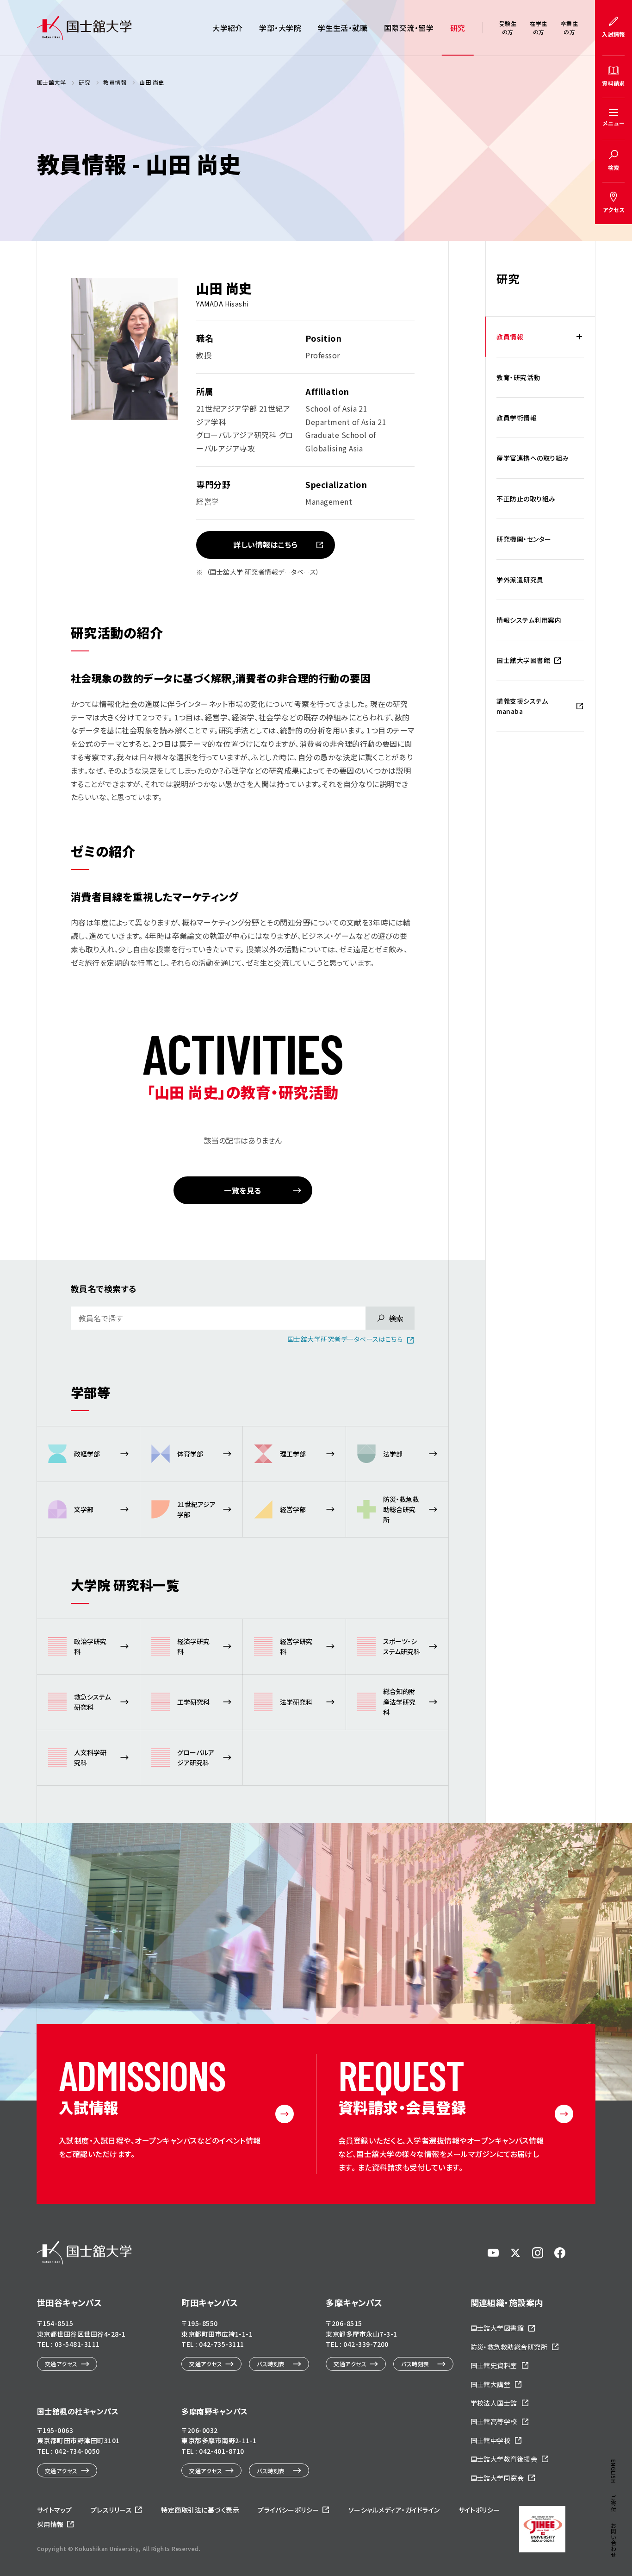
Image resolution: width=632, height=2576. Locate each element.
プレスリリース (111, 2510)
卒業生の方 (569, 28)
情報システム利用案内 (529, 620)
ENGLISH (614, 2471)
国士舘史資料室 (494, 2365)
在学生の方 (538, 28)
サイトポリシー (479, 2510)
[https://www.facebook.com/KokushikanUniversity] (560, 2253)
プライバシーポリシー (288, 2510)
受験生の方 (508, 28)
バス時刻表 (271, 2364)
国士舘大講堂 (491, 2384)
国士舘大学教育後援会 (504, 2459)
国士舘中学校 (491, 2440)
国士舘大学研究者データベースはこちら (345, 1339)
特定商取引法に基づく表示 (200, 2510)
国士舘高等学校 (494, 2421)
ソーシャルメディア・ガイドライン (394, 2510)
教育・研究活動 (518, 377)
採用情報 (50, 2524)
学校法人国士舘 (494, 2403)
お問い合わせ (614, 2540)
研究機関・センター (524, 539)
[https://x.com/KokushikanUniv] (515, 2253)
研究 (458, 28)
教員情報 (510, 337)
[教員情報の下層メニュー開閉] (579, 337)
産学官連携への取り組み (533, 458)
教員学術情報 (517, 418)
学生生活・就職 (343, 28)
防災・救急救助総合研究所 (509, 2347)
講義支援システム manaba (522, 706)
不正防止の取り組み (526, 499)
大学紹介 (228, 28)
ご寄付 (614, 2503)
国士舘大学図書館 (523, 660)
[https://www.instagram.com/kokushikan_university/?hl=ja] (538, 2253)
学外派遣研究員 (520, 580)
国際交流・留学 (409, 28)
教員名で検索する (104, 1288)
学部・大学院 (280, 28)
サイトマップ (55, 2510)
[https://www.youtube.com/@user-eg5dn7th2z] (493, 2253)
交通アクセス (61, 2364)
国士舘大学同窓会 (497, 2478)
